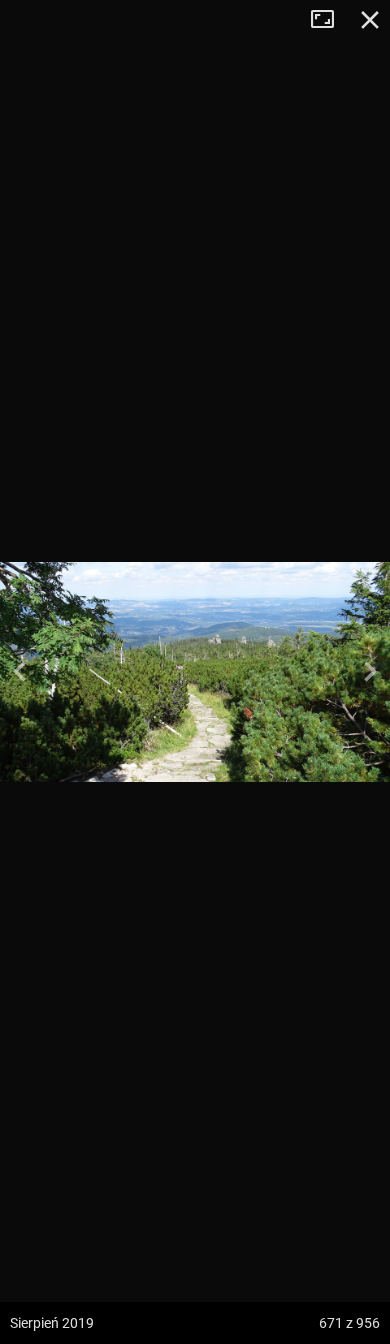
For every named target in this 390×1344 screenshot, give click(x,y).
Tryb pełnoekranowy (330, 20)
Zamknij (370, 20)
